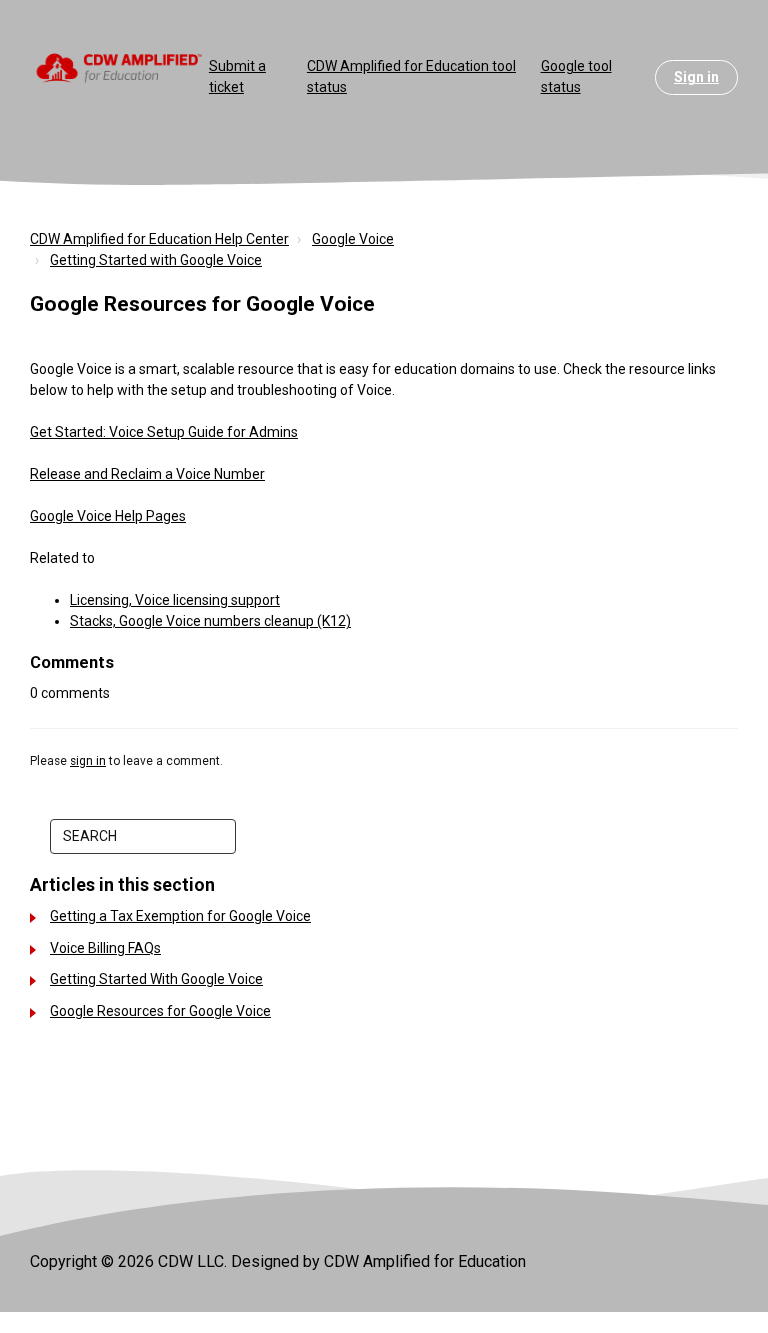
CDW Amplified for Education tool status (411, 76)
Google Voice (353, 239)
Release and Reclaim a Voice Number (147, 474)
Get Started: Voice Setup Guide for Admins (164, 432)
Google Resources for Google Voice (160, 1011)
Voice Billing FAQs (105, 948)
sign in (88, 761)
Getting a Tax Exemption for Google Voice (180, 916)
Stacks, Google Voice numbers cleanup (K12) (210, 621)
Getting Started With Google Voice (156, 979)
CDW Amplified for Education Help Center (159, 239)
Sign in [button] (696, 77)
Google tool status (576, 76)
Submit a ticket (237, 76)
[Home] (119, 66)
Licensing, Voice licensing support (175, 600)
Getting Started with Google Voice (156, 260)
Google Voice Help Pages (108, 516)
